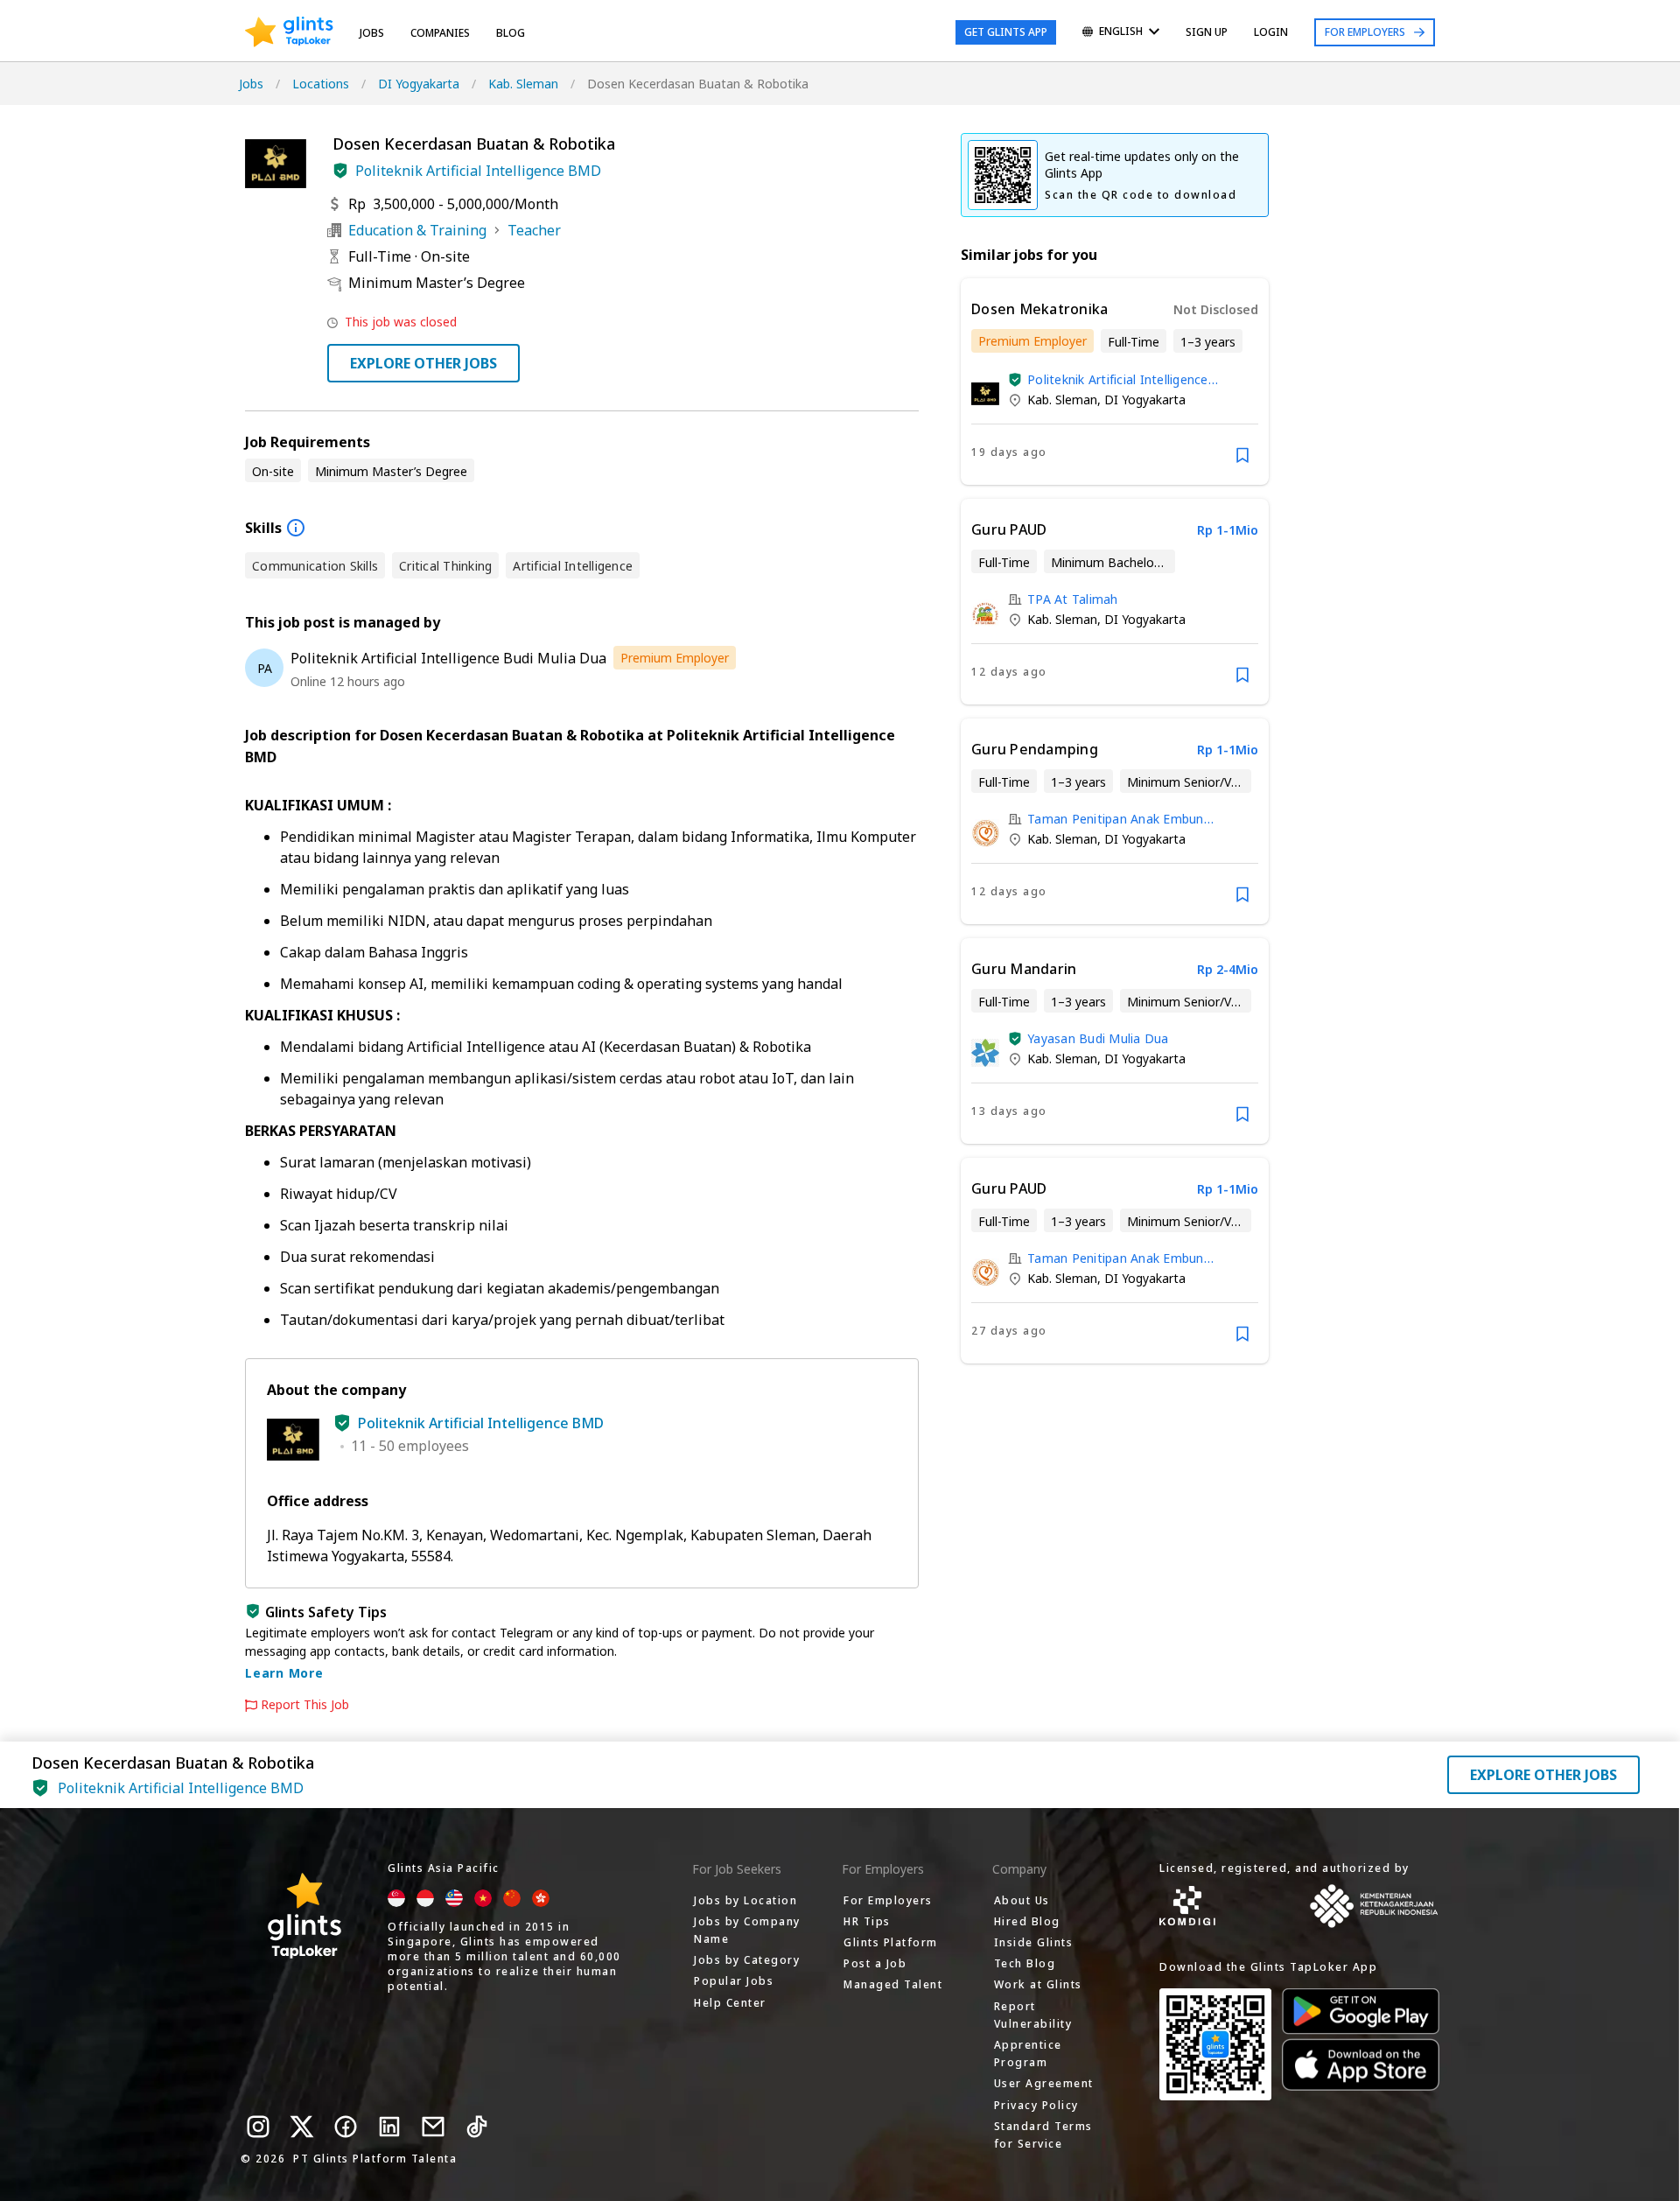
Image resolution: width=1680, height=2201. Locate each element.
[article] (1115, 382)
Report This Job (305, 1705)
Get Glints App (1006, 32)
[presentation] (289, 32)
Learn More (284, 1673)
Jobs (372, 33)
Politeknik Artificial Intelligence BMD (478, 171)
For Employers (1365, 32)
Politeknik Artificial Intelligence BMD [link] (1118, 379)
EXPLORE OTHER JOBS (423, 363)
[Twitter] (302, 2127)
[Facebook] (346, 2127)
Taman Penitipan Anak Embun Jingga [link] (1116, 819)
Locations (321, 84)
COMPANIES (440, 33)
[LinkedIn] (389, 2127)
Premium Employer (675, 658)
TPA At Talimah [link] (1073, 599)
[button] (340, 171)
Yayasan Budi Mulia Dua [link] (1098, 1038)
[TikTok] (477, 2127)
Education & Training (417, 230)
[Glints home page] (289, 32)
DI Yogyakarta (419, 84)
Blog (511, 33)
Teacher (534, 230)
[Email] (433, 2127)
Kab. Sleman (523, 84)
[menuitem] (1121, 33)
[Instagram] (258, 2127)
